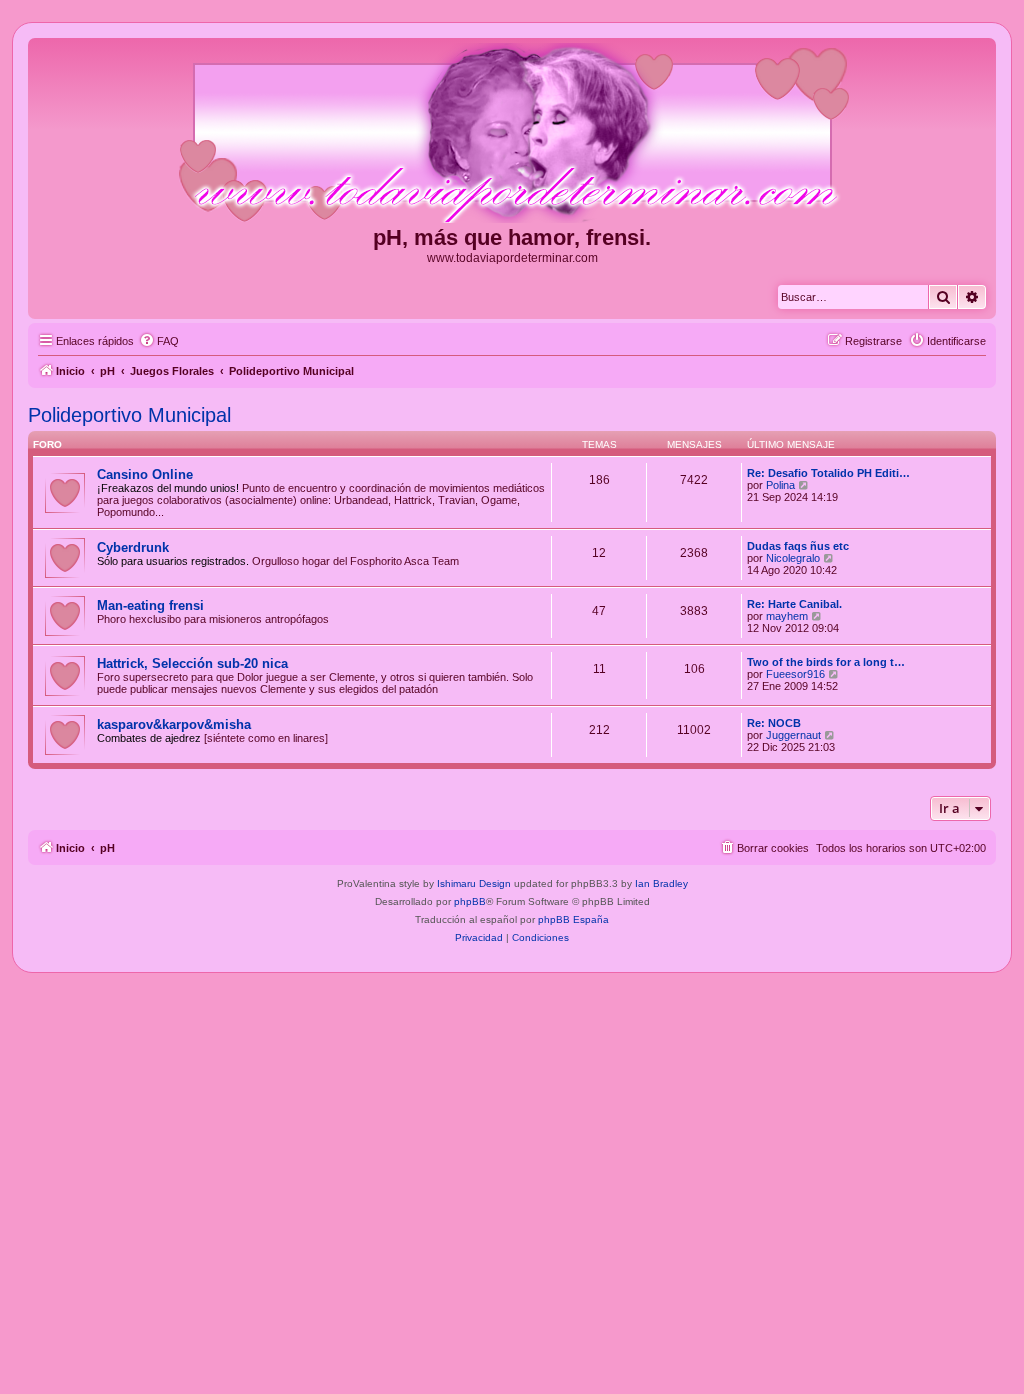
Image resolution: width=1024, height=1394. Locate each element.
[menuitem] (159, 341)
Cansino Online (145, 474)
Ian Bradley (661, 883)
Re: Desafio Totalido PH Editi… (828, 473)
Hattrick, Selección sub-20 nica (192, 663)
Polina (780, 485)
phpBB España (573, 919)
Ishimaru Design (474, 883)
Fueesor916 (795, 674)
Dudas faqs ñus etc (798, 546)
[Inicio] (512, 134)
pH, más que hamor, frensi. (512, 237)
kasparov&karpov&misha (174, 724)
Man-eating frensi (150, 605)
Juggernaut (793, 735)
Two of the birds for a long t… (826, 662)
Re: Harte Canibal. (794, 604)
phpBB (470, 901)
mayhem (787, 616)
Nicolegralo (793, 558)
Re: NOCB (774, 723)
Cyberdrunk (133, 547)
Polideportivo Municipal (129, 415)
